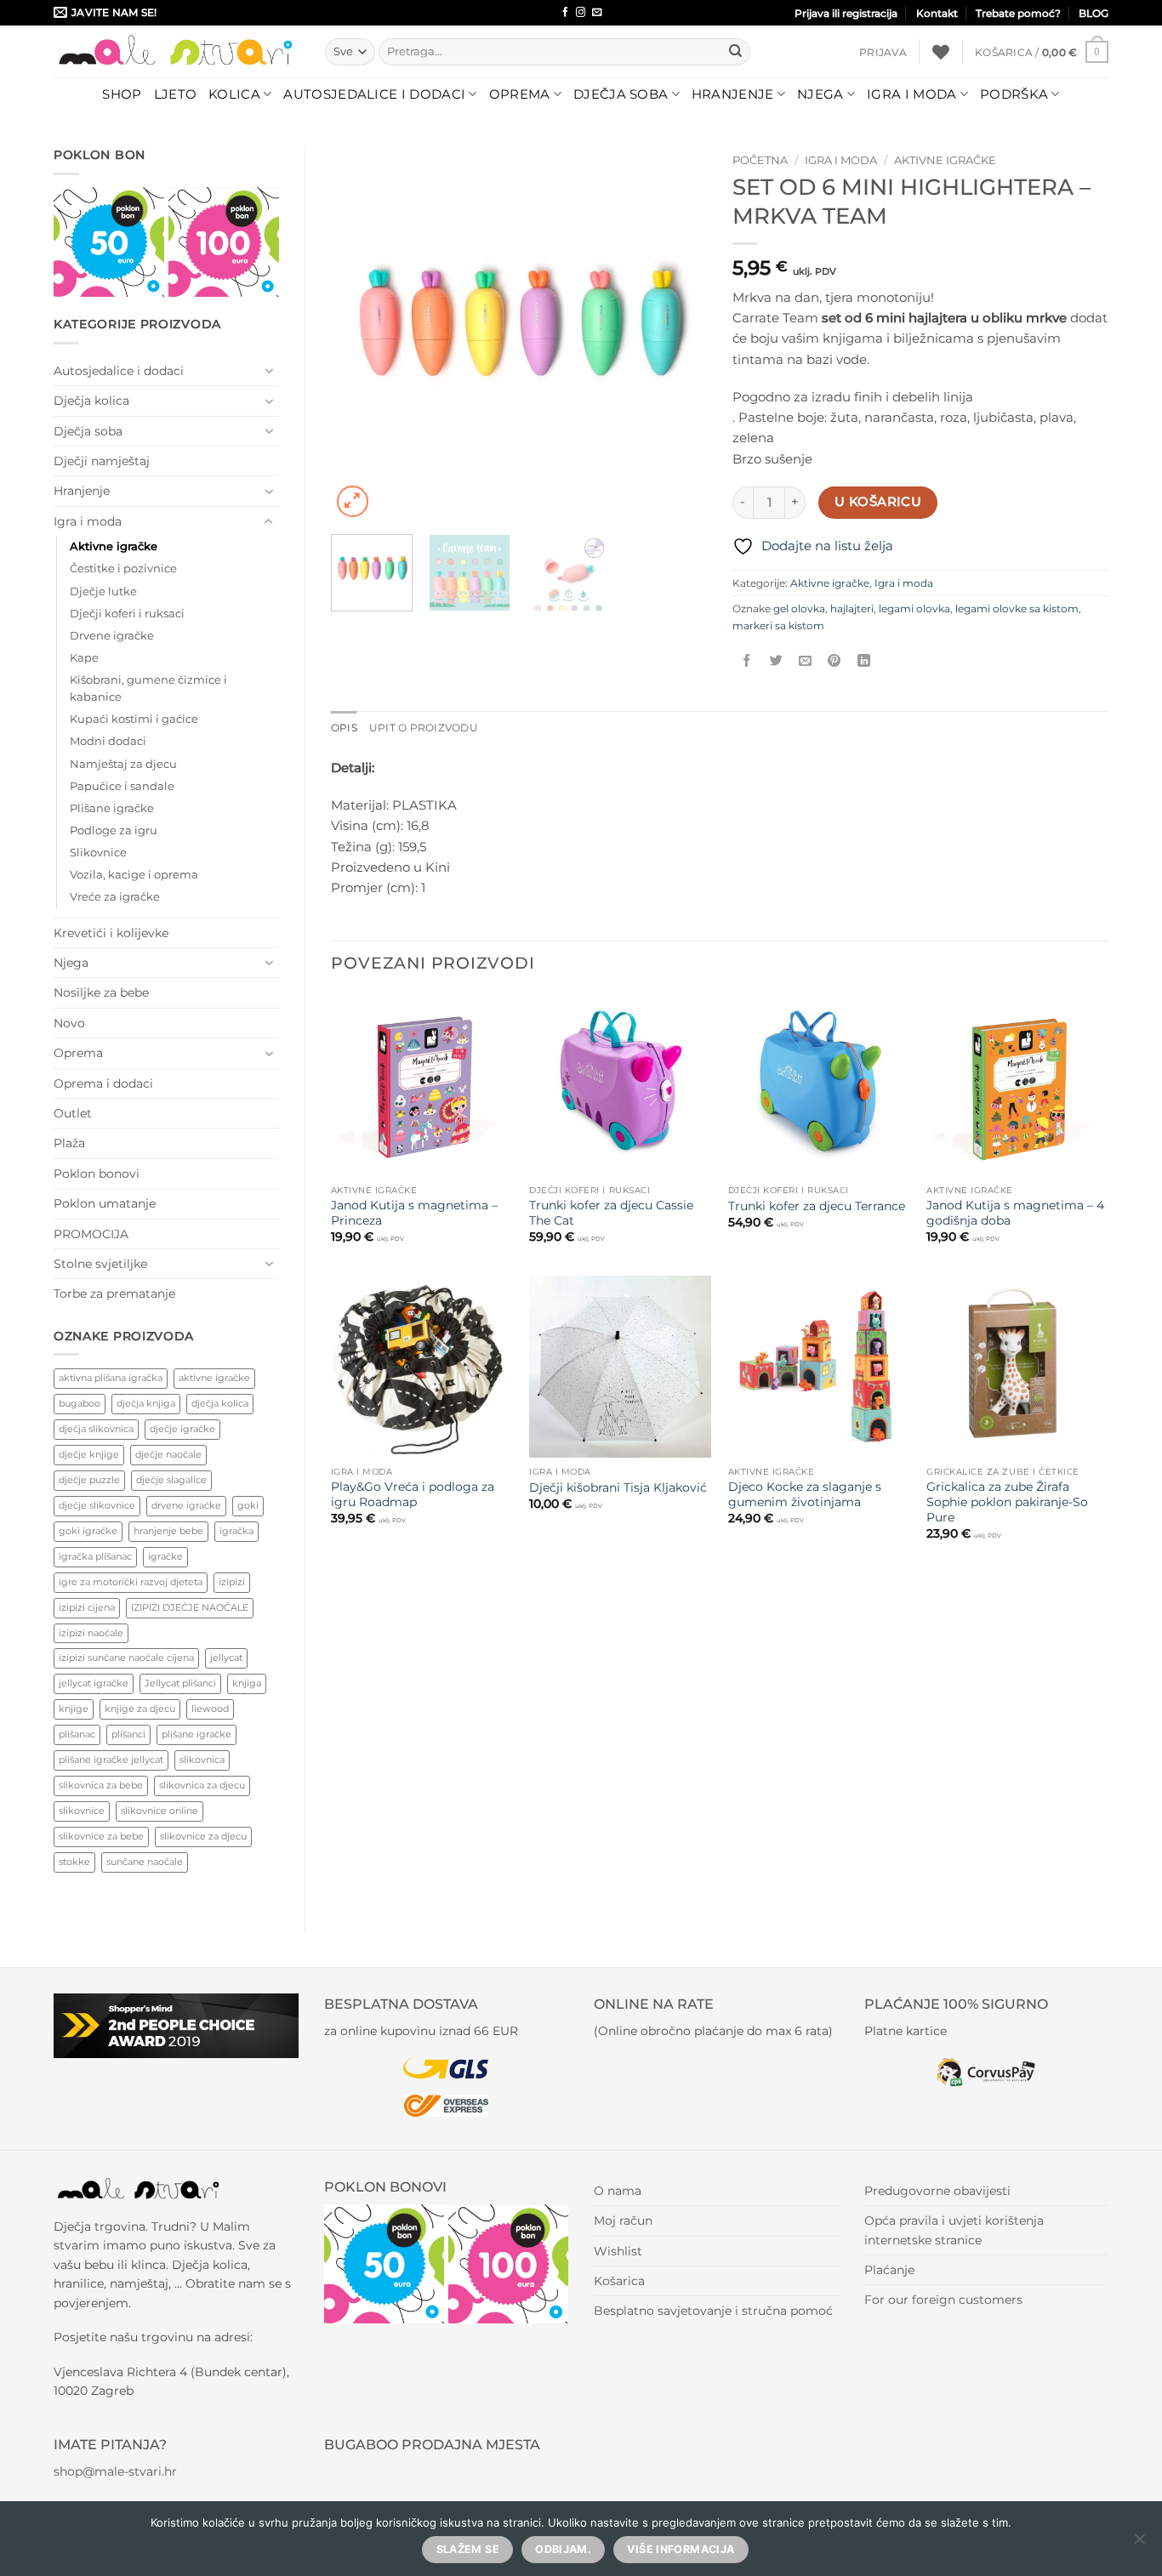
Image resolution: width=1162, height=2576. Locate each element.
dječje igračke (182, 1429)
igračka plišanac (95, 1556)
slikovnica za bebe (101, 1785)
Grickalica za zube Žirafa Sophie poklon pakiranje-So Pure (1007, 1502)
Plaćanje (889, 2270)
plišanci (128, 1734)
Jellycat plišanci (180, 1683)
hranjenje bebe (168, 1531)
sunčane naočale (145, 1862)
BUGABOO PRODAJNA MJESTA (432, 2445)
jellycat (226, 1658)
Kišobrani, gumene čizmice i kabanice (148, 688)
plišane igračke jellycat (111, 1760)
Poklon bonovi (97, 1174)
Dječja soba (621, 94)
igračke (165, 1556)
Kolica (234, 94)
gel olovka (799, 608)
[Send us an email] (597, 13)
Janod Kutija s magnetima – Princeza (414, 1213)
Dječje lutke (103, 591)
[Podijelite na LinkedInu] (864, 661)
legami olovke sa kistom (1017, 608)
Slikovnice (98, 853)
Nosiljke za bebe (101, 992)
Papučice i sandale (122, 786)
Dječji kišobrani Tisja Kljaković (618, 1487)
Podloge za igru (114, 830)
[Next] (678, 333)
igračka (236, 1531)
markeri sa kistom (778, 626)
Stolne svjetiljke (100, 1264)
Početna (760, 160)
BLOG (1094, 13)
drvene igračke (186, 1505)
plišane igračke (197, 1734)
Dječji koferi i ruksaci (127, 614)
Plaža (69, 1143)
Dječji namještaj (102, 461)
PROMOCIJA (91, 1234)
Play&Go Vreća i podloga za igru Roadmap (413, 1494)
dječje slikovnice (97, 1505)
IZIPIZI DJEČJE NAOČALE (190, 1607)
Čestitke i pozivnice (123, 569)
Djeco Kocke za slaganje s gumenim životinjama (805, 1494)
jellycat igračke (94, 1683)
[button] (883, 52)
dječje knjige (89, 1454)
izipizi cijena (87, 1607)
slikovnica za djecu (202, 1785)
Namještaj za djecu (123, 764)
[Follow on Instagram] (581, 13)
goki (248, 1505)
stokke (74, 1862)
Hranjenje (733, 94)
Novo (69, 1023)
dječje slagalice (171, 1480)
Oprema (520, 94)
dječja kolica (220, 1403)
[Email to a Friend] (805, 661)
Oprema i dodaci (103, 1083)
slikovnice (82, 1811)
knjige (74, 1709)
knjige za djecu (140, 1709)
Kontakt (937, 13)
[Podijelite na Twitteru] (776, 661)
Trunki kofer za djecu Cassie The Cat (611, 1213)
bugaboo (80, 1403)
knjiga (247, 1683)
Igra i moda (911, 94)
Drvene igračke (112, 636)
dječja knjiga (146, 1403)
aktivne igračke (214, 1378)
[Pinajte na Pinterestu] (834, 661)
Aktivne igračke (114, 546)
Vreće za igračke (115, 897)
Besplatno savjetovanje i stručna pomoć (713, 2311)
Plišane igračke (112, 808)
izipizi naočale (91, 1633)
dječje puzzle (89, 1480)
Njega (820, 94)
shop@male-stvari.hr (115, 2471)
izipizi (232, 1582)
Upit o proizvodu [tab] (424, 728)
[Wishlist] (941, 52)
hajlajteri (852, 608)
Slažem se (468, 2549)
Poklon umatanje (105, 1203)
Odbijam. (563, 2549)
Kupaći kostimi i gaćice (134, 719)
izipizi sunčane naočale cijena (126, 1658)
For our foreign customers (943, 2300)
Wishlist (618, 2251)
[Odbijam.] (1139, 2544)
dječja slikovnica (96, 1429)
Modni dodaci (108, 741)
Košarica (619, 2281)
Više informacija (681, 2549)
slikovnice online (159, 1811)
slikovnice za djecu (203, 1836)
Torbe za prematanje (114, 1294)
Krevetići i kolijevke (111, 933)
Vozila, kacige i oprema (134, 875)
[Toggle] (269, 371)
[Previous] (360, 333)
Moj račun (623, 2221)
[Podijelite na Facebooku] (747, 661)
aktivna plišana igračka (111, 1378)
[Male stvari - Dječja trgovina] (177, 51)
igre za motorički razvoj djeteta (131, 1582)
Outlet (73, 1113)
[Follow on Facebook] (565, 13)
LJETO (176, 94)
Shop (122, 94)
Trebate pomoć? (1018, 13)
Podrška (1014, 94)
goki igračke (88, 1531)
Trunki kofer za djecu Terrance (817, 1206)
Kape (84, 658)
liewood (210, 1709)
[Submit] (735, 52)
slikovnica (202, 1760)
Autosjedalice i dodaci (374, 94)
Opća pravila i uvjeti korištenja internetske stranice (954, 2230)
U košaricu (878, 502)
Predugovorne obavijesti (937, 2191)
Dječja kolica (91, 401)
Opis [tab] (344, 728)
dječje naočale (168, 1454)
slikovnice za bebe (101, 1836)
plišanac (77, 1734)
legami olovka (914, 608)
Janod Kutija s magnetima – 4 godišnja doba (1015, 1213)
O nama (618, 2191)
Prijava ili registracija (846, 13)
